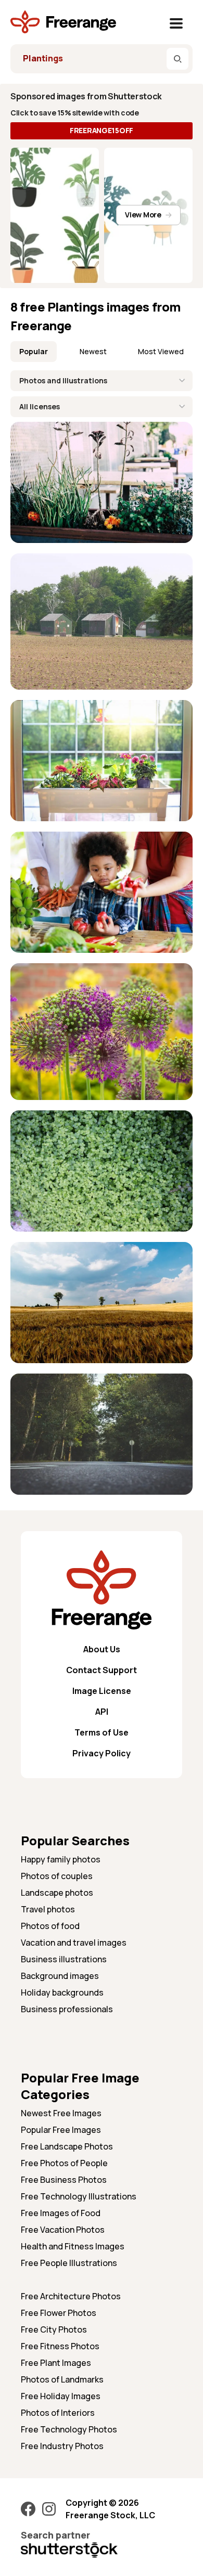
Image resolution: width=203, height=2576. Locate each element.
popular (34, 351)
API (102, 1712)
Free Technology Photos (69, 2429)
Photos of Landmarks (62, 2379)
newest (93, 351)
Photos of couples (57, 1876)
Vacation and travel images (74, 1943)
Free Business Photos (64, 2180)
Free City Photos (54, 2329)
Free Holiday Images (61, 2396)
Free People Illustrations (69, 2263)
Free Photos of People (64, 2163)
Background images (60, 1976)
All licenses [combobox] (40, 406)
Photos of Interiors (58, 2413)
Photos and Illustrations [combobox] (63, 380)
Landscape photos (57, 1893)
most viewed (161, 351)
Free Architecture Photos (71, 2296)
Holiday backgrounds (62, 1992)
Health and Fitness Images (73, 2246)
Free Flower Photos (59, 2313)
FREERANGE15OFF (102, 130)
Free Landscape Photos (67, 2146)
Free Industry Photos (62, 2446)
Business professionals (67, 2009)
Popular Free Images (61, 2130)
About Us (102, 1649)
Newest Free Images (61, 2113)
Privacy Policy (102, 1753)
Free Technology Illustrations (79, 2196)
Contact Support (102, 1670)
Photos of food (50, 1926)
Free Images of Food (61, 2213)
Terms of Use (102, 1732)
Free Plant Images (56, 2363)
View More (143, 215)
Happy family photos (61, 1859)
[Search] (177, 59)
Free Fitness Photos (60, 2346)
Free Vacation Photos (63, 2230)
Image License (102, 1691)
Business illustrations (64, 1959)
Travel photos (48, 1909)
